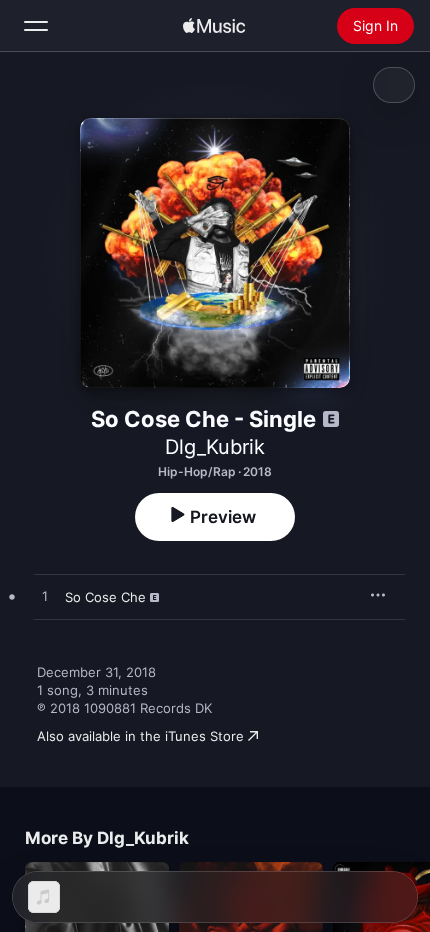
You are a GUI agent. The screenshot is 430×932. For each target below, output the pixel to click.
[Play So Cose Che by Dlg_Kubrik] (45, 597)
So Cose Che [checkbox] (105, 597)
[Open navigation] (36, 26)
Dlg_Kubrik (215, 447)
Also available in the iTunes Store (140, 736)
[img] (214, 26)
